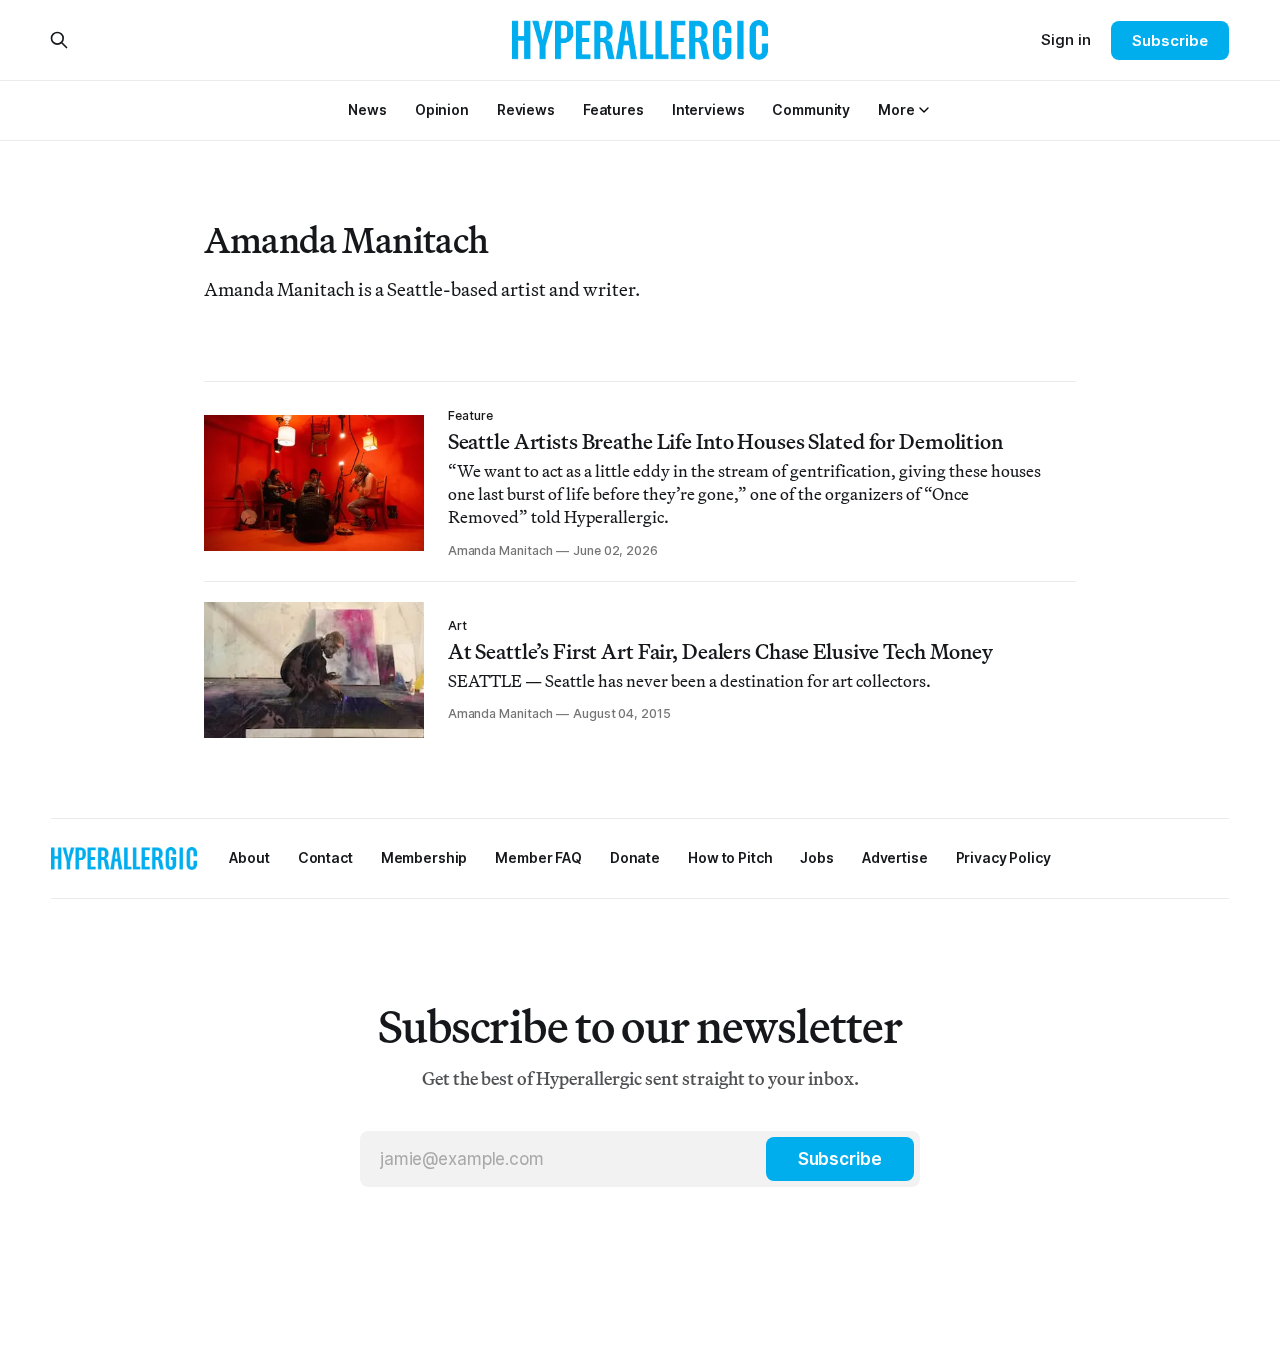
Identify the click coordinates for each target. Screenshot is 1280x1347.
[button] (896, 109)
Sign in (1066, 39)
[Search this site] (59, 40)
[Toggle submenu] (924, 110)
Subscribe (1169, 40)
